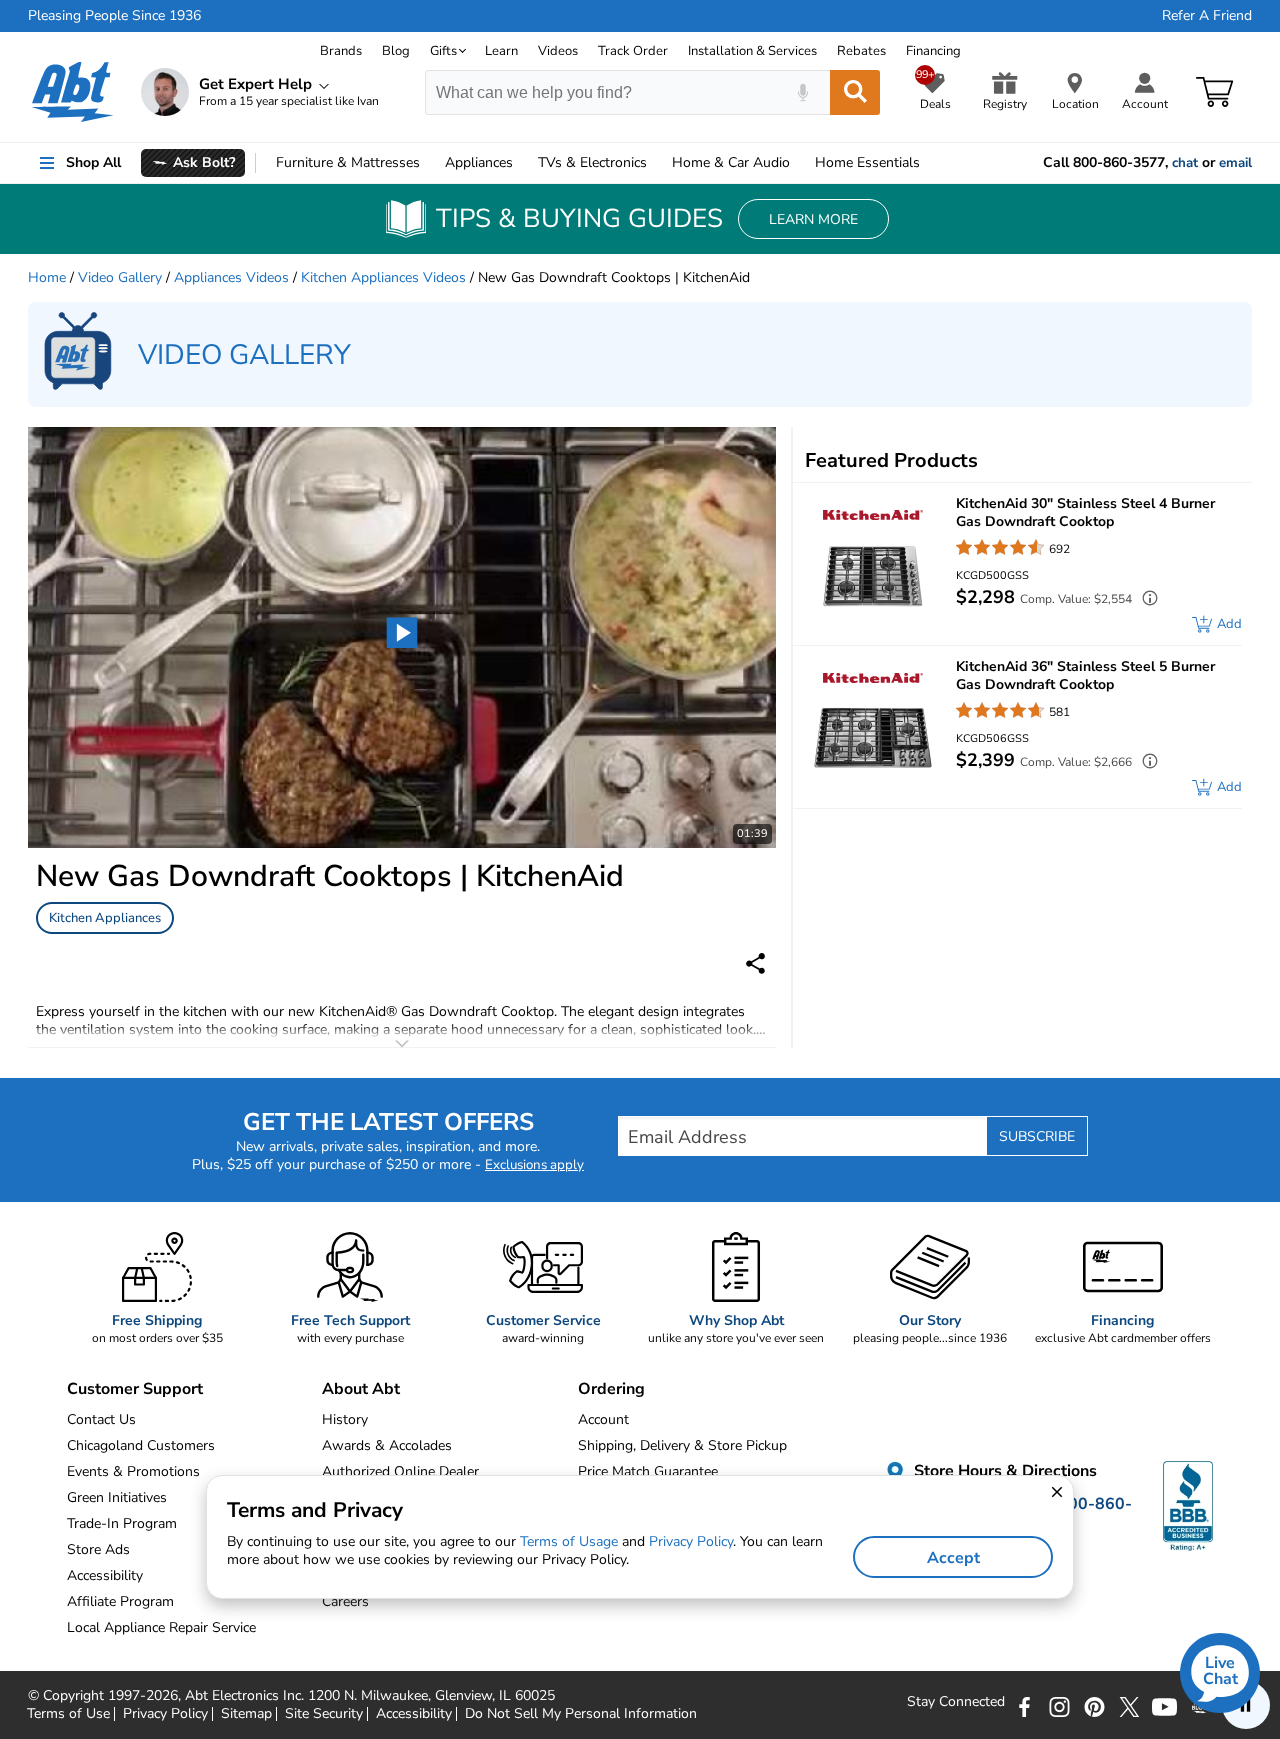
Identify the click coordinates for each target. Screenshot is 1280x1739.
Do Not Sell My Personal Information (581, 1714)
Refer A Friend (1207, 16)
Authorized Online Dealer (400, 1471)
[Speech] (802, 92)
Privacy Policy (165, 1714)
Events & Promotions (133, 1471)
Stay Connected (956, 1702)
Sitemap (246, 1714)
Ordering (611, 1389)
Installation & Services (752, 51)
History (345, 1419)
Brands (341, 51)
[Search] (855, 92)
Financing (933, 51)
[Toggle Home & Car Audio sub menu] (799, 163)
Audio (731, 162)
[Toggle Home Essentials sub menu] (929, 163)
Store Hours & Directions (1003, 1471)
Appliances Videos (231, 277)
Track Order (633, 51)
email (1235, 163)
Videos (558, 51)
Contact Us (101, 1419)
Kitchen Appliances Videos (383, 277)
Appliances (479, 162)
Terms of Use (68, 1714)
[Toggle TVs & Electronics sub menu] (656, 163)
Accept (953, 1558)
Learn (501, 51)
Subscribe (1037, 1136)
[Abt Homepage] (72, 92)
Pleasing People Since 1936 (114, 16)
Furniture (348, 162)
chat (1185, 163)
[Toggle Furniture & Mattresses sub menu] (429, 163)
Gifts (443, 51)
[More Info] (1145, 600)
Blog (396, 51)
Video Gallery (120, 277)
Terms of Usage (569, 1541)
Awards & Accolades (387, 1445)
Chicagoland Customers (141, 1445)
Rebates (861, 51)
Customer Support (135, 1389)
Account (603, 1419)
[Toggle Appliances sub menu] (522, 163)
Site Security (324, 1714)
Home (867, 162)
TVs (592, 162)
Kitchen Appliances (105, 918)
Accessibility (414, 1714)
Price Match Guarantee (648, 1471)
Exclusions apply (534, 1165)
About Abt (361, 1389)
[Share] (755, 963)
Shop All (93, 162)
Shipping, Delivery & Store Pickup (682, 1445)
